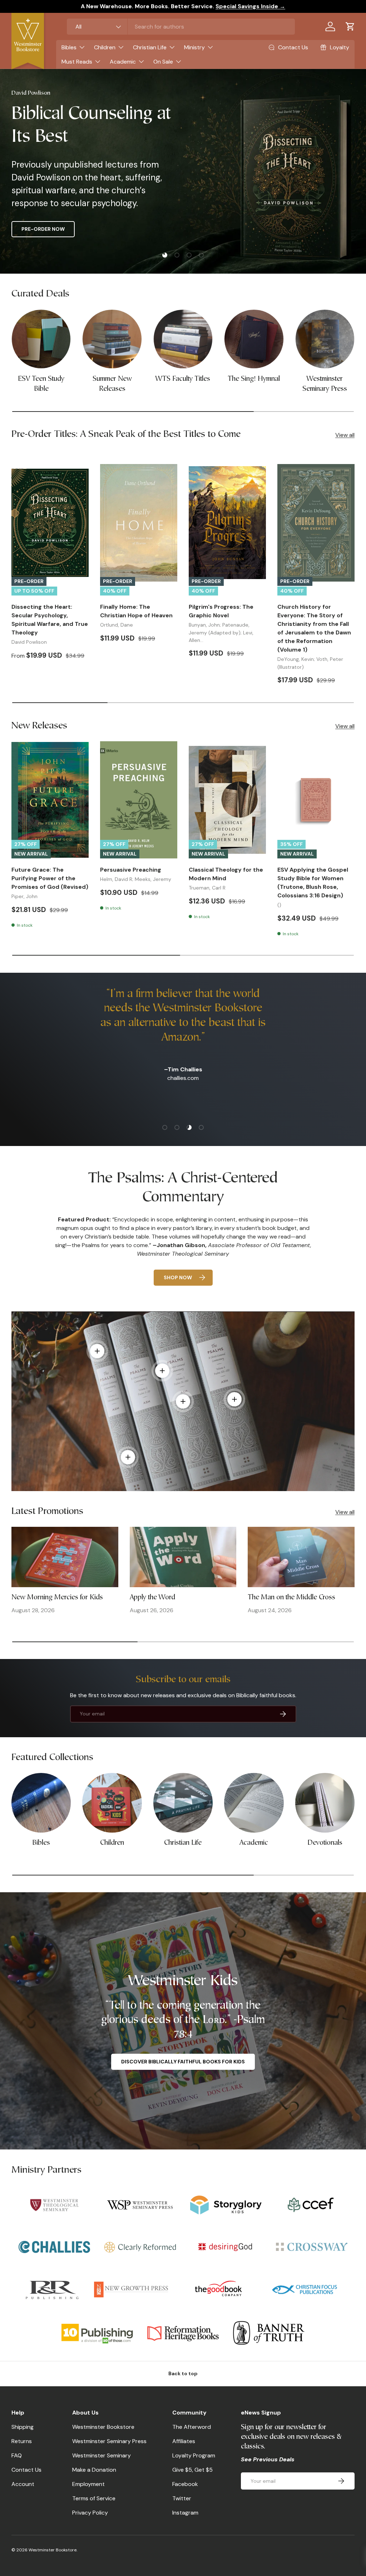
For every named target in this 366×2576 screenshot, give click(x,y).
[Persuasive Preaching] (139, 800)
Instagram (185, 2513)
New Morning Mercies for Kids (57, 1598)
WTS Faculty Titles (183, 379)
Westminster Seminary (102, 2455)
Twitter (182, 2498)
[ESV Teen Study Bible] (41, 339)
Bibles (41, 1843)
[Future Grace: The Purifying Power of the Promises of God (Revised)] (50, 800)
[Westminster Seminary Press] (325, 339)
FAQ (17, 2455)
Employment (88, 2484)
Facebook (185, 2484)
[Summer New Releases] (112, 339)
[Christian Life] (183, 1803)
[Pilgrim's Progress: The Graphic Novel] (227, 523)
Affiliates (184, 2441)
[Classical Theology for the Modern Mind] (227, 800)
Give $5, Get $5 (192, 2470)
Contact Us (26, 2470)
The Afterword (192, 2427)
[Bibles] (41, 1803)
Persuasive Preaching (131, 870)
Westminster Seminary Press (325, 384)
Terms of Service (94, 2498)
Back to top (183, 2373)
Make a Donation (94, 2470)
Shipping (23, 2427)
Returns (22, 2441)
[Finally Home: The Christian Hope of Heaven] (139, 523)
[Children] (112, 1803)
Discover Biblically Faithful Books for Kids (183, 2062)
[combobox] (181, 27)
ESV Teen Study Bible (41, 384)
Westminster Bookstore (103, 2427)
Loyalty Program (194, 2455)
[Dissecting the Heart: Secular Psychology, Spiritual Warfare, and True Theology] (50, 523)
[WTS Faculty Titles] (183, 339)
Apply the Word (152, 1598)
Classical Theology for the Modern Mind (226, 874)
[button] (350, 26)
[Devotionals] (325, 1803)
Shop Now (178, 1277)
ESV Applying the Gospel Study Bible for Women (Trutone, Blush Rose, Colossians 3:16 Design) (313, 883)
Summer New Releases (112, 384)
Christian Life (183, 1843)
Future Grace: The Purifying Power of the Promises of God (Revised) (50, 878)
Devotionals (325, 1843)
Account (23, 2484)
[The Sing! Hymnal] (254, 339)
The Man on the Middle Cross (291, 1598)
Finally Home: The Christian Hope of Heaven (136, 611)
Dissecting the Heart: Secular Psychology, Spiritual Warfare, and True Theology (50, 620)
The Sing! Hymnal (254, 379)
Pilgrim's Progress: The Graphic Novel (221, 611)
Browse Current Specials (58, 229)
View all (345, 435)
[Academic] (254, 1803)
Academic (254, 1843)
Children (112, 1843)
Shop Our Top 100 (144, 229)
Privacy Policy (90, 2513)
